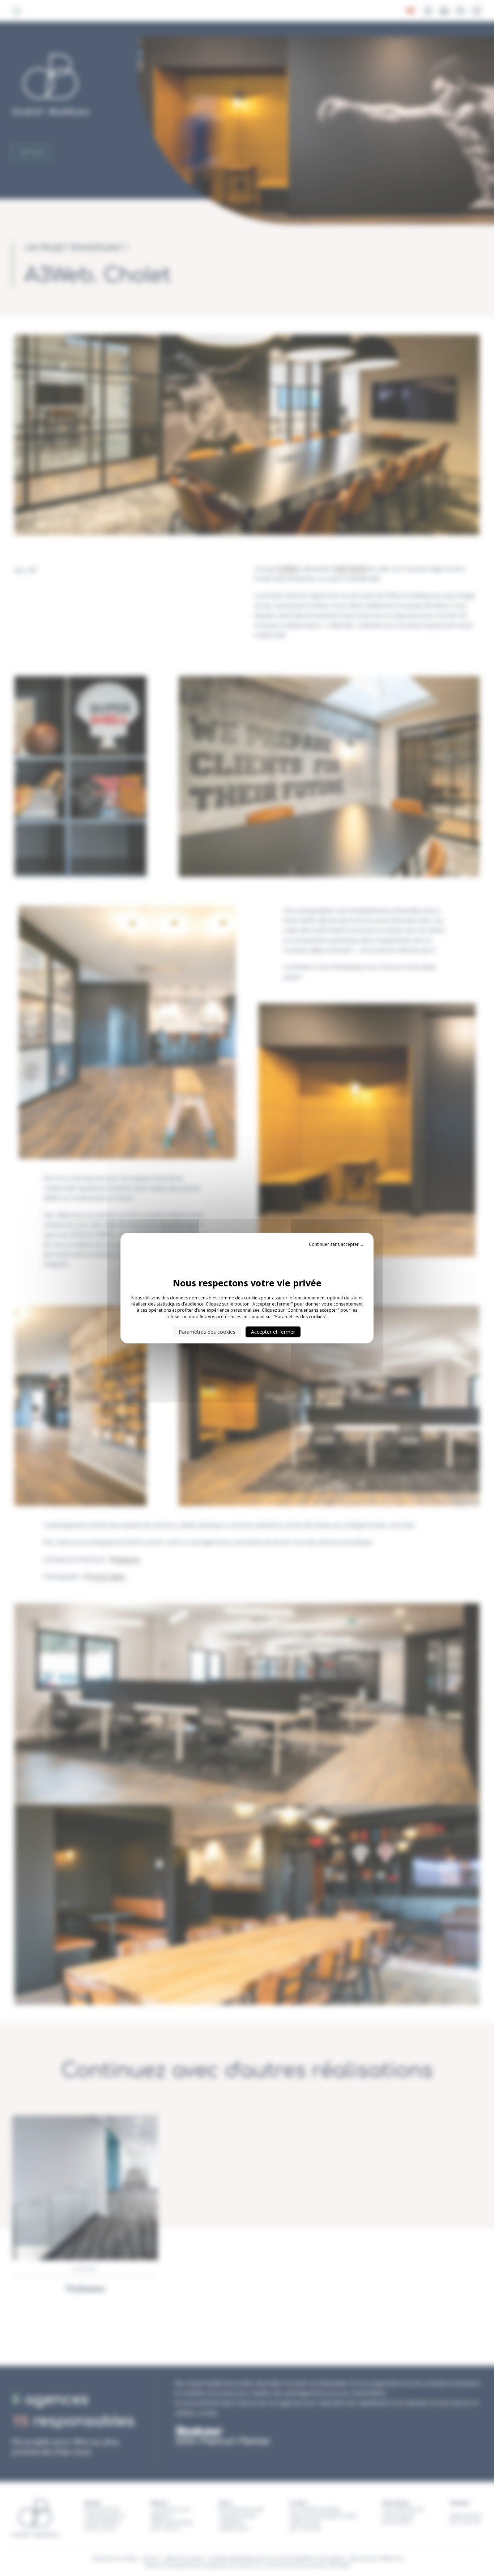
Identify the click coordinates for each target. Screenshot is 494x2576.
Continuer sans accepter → (337, 1244)
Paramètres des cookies (207, 1332)
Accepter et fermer (273, 1332)
